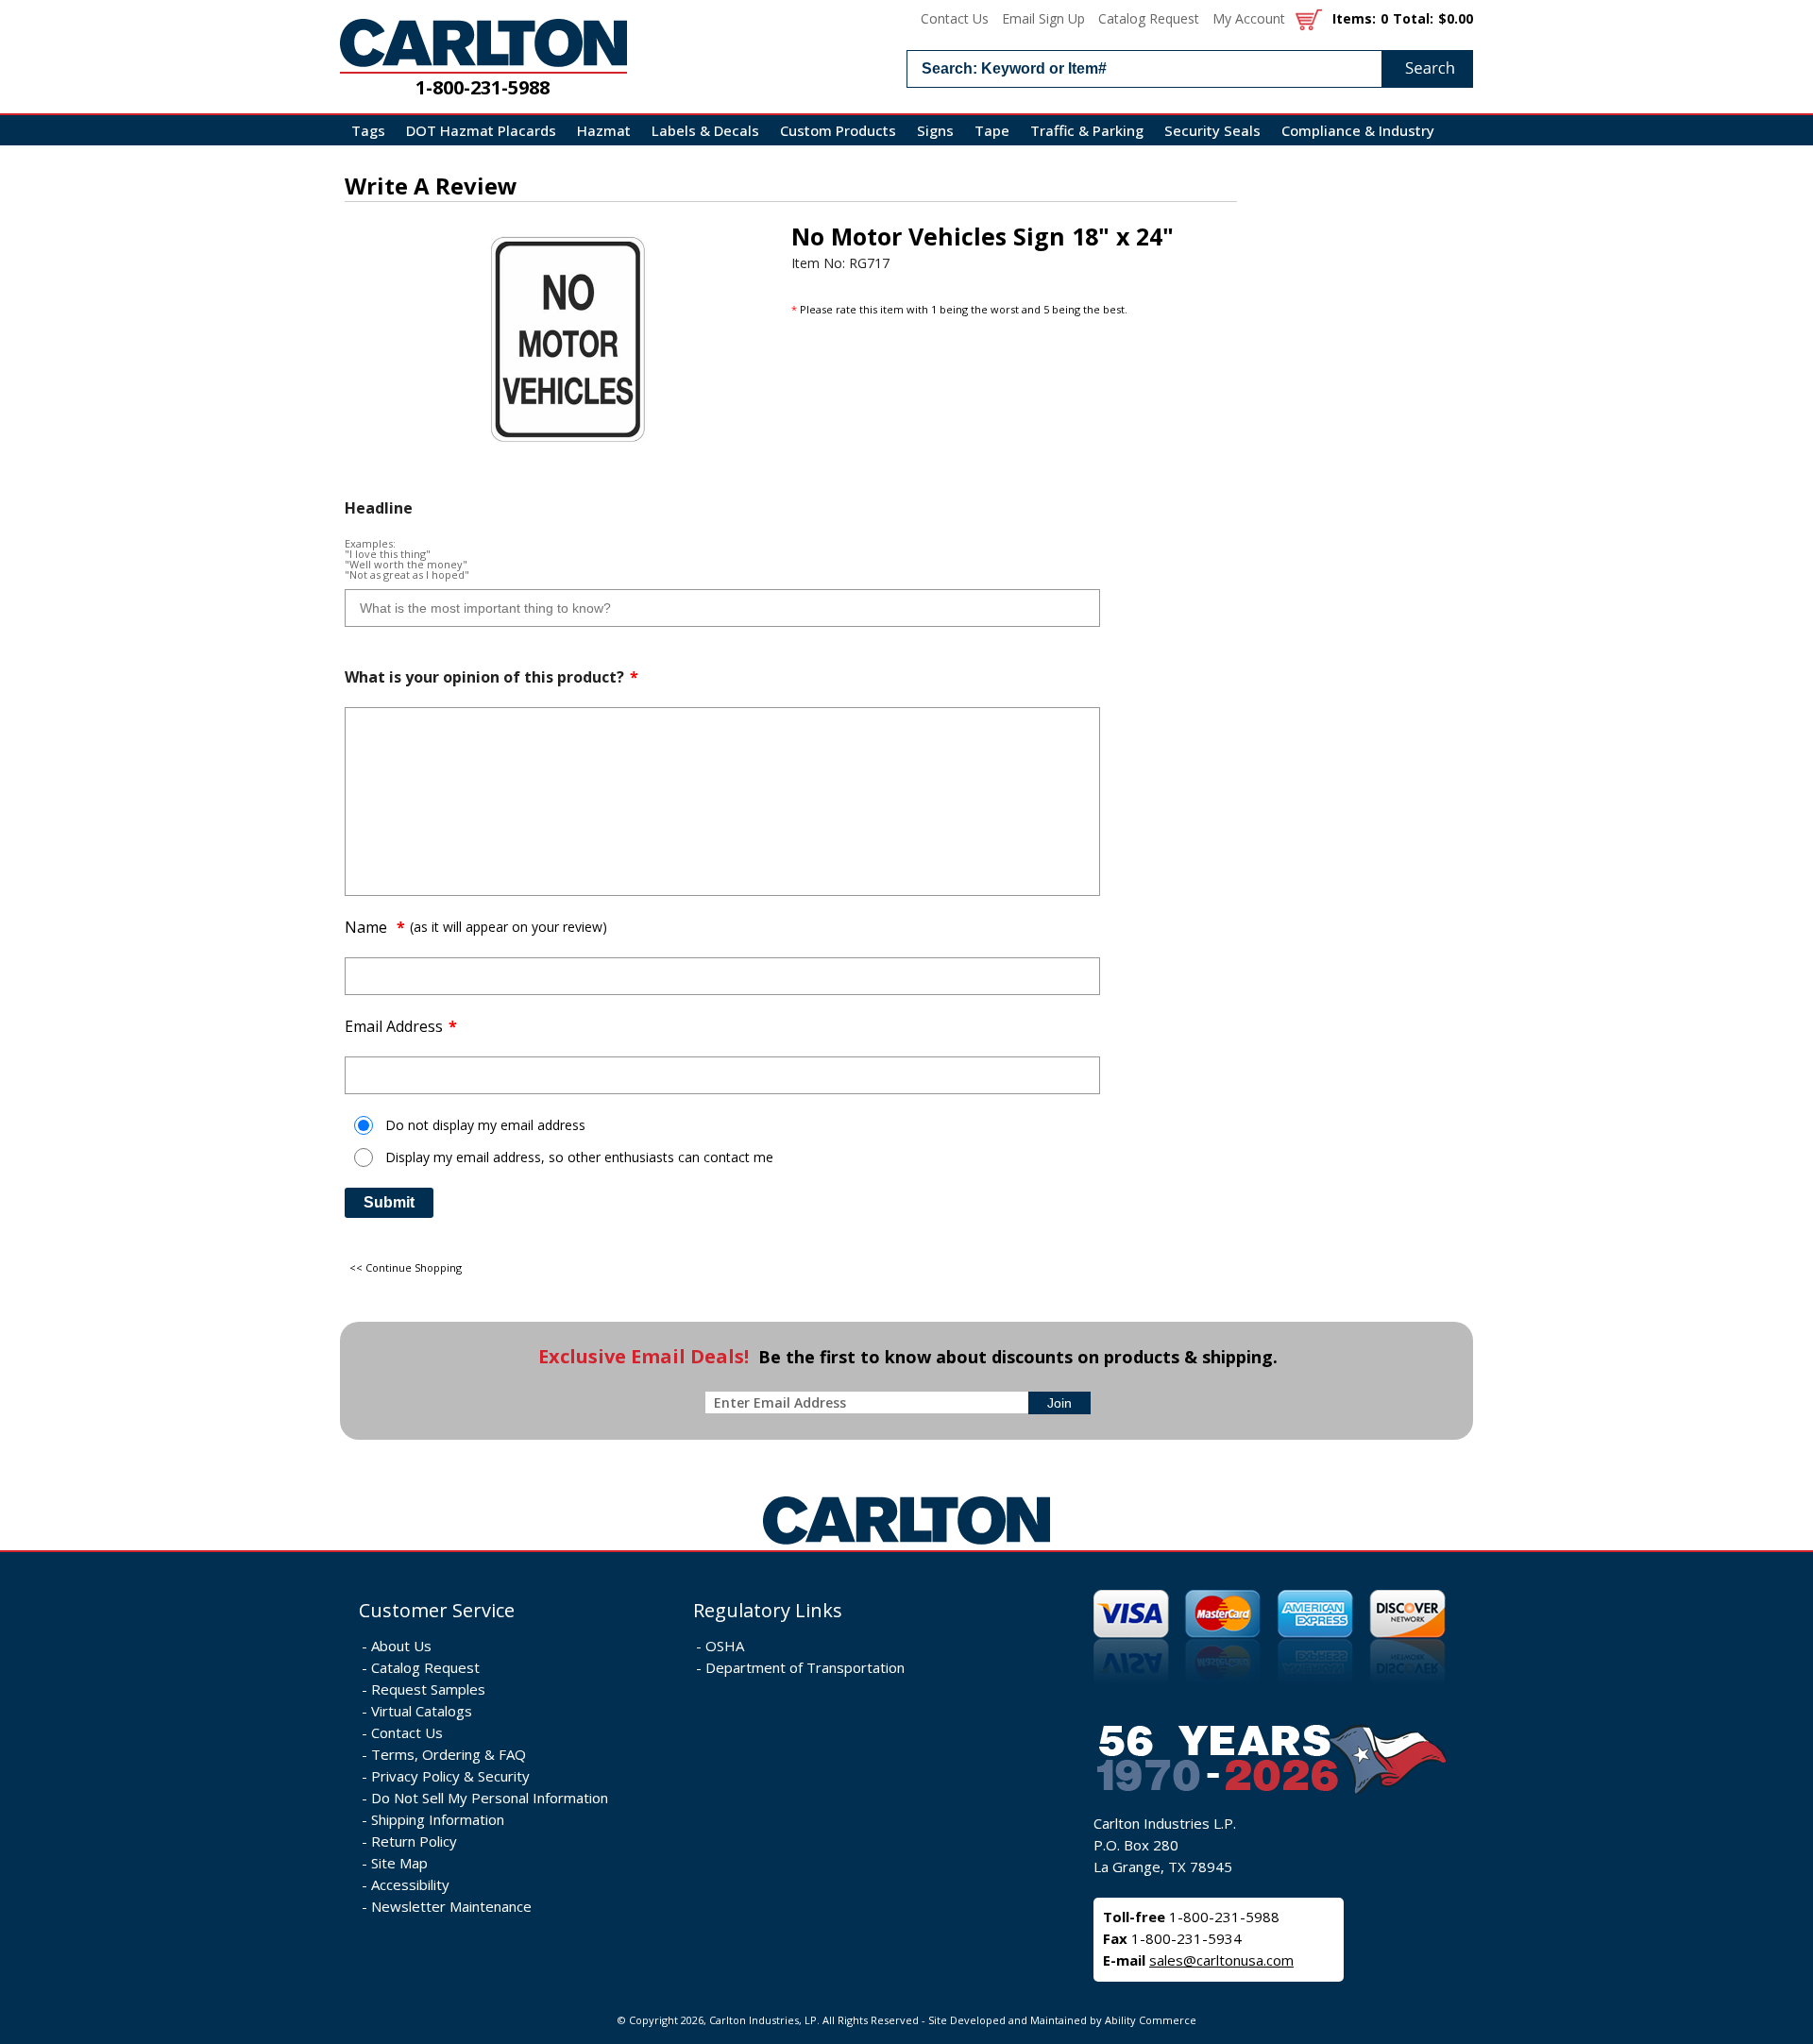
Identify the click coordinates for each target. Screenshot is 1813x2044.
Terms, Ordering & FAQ (449, 1754)
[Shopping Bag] (1309, 18)
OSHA (725, 1646)
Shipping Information (438, 1819)
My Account (1249, 18)
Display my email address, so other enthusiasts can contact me (579, 1157)
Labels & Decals (705, 130)
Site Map (399, 1863)
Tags (368, 130)
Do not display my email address (485, 1125)
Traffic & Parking (1087, 130)
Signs (935, 130)
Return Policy (414, 1841)
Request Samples (428, 1689)
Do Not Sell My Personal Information (490, 1798)
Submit (389, 1202)
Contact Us (955, 18)
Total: (1413, 18)
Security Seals (1212, 130)
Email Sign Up (1043, 18)
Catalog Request (1149, 18)
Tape (992, 130)
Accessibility (410, 1884)
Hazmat (604, 130)
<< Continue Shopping (406, 1267)
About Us (401, 1646)
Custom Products (838, 130)
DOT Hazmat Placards (481, 130)
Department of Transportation (805, 1667)
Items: (1354, 18)
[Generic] (906, 1545)
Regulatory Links (768, 1610)
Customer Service (437, 1610)
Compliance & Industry (1358, 130)
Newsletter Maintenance (451, 1906)
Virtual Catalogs (422, 1711)
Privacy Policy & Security (450, 1776)
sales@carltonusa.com (1221, 1960)
